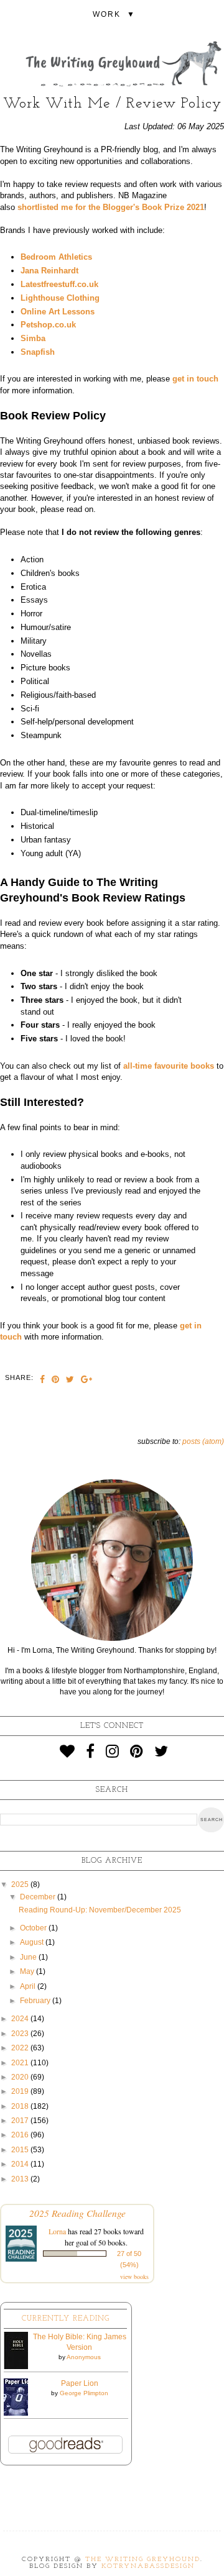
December (39, 1897)
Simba (33, 338)
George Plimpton (84, 2393)
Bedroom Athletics (56, 257)
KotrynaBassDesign (148, 2566)
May (28, 1971)
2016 (21, 2135)
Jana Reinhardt (49, 271)
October (34, 1928)
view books (134, 2277)
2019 (21, 2091)
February (36, 2001)
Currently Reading (66, 2319)
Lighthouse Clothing (60, 298)
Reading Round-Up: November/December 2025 (100, 1910)
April (29, 1986)
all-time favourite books (169, 1066)
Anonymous (84, 2357)
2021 (21, 2063)
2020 (21, 2077)
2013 (21, 2179)
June (29, 1957)
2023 (21, 2034)
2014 (21, 2164)
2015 (21, 2150)
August (33, 1942)
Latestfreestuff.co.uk (59, 284)
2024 (21, 2019)
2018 (21, 2106)
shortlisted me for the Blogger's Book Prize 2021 (111, 207)
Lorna (57, 2231)
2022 (21, 2048)
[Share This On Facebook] (43, 1381)
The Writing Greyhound (143, 2560)
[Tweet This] (70, 1381)
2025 (21, 1884)
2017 (21, 2121)
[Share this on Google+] (87, 1381)
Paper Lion (80, 2383)
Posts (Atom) (203, 1441)
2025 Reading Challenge (77, 2213)
